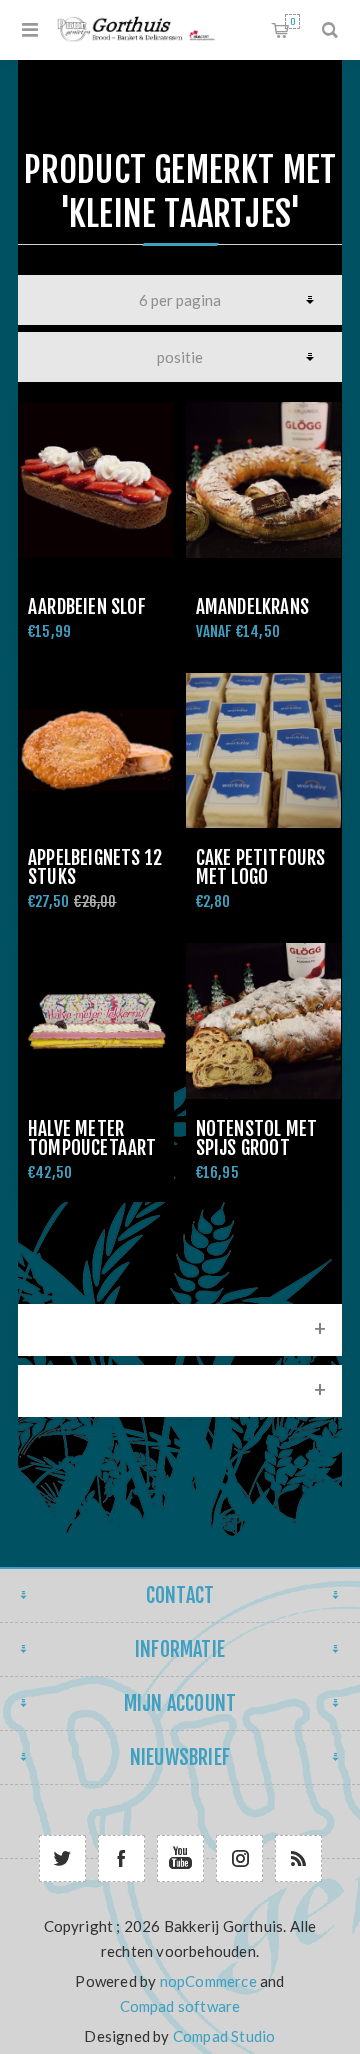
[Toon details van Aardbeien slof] (96, 480)
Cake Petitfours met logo (261, 867)
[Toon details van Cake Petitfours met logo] (264, 751)
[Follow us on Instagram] (239, 1858)
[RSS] (298, 1858)
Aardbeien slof (87, 607)
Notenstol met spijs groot (257, 1138)
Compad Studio (224, 2036)
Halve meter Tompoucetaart (92, 1138)
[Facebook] (121, 1858)
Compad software (180, 2006)
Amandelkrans (252, 607)
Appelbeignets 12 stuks (95, 867)
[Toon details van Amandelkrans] (264, 480)
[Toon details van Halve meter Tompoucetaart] (96, 1021)
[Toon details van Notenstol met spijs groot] (264, 1021)
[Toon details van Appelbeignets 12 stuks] (96, 751)
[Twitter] (62, 1858)
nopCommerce (208, 1981)
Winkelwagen (292, 21)
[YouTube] (180, 1858)
